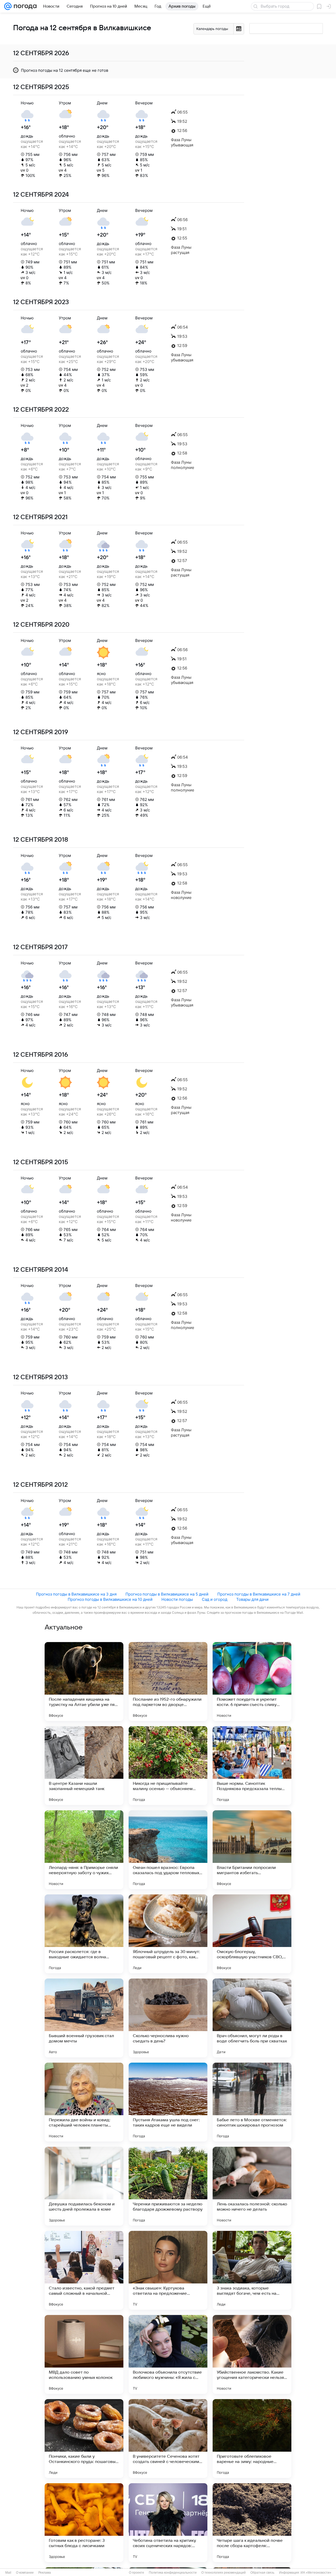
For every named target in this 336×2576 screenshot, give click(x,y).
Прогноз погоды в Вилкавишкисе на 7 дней (259, 1594)
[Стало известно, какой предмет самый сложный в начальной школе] (84, 2270)
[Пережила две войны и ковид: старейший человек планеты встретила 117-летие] (84, 2102)
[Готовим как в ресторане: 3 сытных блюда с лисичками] (84, 2523)
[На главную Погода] (24, 6)
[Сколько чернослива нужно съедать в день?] (168, 2018)
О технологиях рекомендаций (224, 2573)
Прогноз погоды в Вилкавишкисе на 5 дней (167, 1594)
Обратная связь (262, 2573)
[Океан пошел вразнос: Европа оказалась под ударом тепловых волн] (168, 1850)
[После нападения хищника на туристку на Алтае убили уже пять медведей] (84, 1681)
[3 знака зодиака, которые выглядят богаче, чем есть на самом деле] (252, 2270)
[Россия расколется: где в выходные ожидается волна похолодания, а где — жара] (84, 1934)
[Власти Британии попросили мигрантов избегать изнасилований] (252, 1850)
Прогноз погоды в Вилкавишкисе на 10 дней (110, 1599)
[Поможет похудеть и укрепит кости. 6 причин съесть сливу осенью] (252, 1681)
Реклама (45, 2573)
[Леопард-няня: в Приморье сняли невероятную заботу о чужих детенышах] (84, 1850)
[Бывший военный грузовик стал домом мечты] (84, 2018)
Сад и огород (215, 1599)
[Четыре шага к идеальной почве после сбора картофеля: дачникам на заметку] (252, 2523)
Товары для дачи (252, 1599)
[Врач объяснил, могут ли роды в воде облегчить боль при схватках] (252, 2018)
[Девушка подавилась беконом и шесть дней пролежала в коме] (84, 2186)
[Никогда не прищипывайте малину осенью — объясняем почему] (168, 1766)
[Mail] (8, 6)
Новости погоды (177, 1599)
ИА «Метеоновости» (316, 2573)
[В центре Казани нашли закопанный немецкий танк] (84, 1766)
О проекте (136, 2573)
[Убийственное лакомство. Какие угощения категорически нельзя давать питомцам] (252, 2354)
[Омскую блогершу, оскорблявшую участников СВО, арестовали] (252, 1934)
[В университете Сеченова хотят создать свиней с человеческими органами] (168, 2439)
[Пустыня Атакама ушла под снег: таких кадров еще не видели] (168, 2102)
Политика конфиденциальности (173, 2573)
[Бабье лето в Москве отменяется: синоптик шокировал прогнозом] (252, 2102)
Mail (8, 2573)
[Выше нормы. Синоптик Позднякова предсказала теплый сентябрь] (252, 1766)
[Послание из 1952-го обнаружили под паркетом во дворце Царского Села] (168, 1681)
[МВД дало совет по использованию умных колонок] (84, 2354)
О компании (25, 2573)
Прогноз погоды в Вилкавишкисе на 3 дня (76, 1594)
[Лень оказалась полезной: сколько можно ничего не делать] (252, 2186)
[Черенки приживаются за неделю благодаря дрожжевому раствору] (168, 2186)
